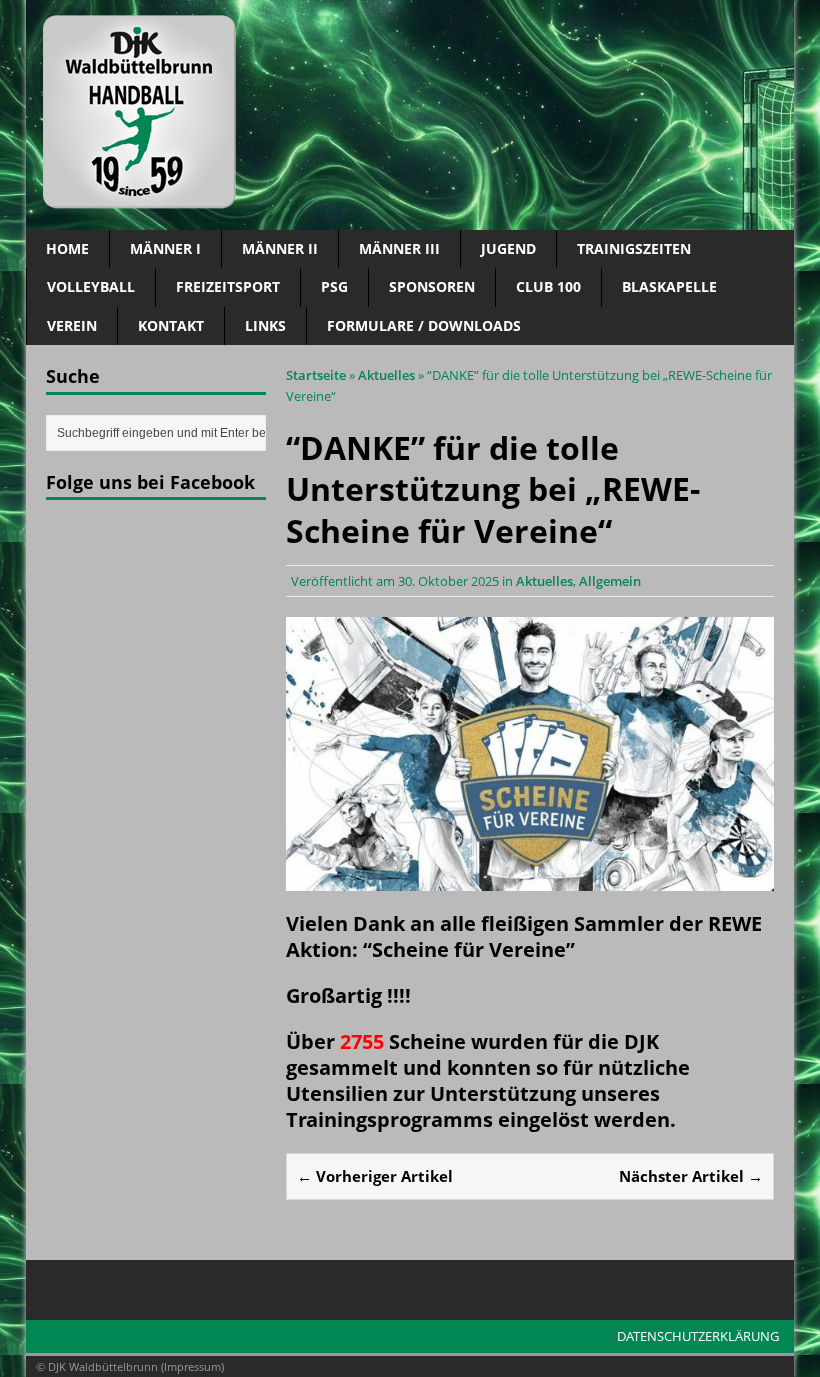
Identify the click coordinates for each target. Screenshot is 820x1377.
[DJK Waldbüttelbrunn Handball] (410, 115)
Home (67, 248)
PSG (334, 286)
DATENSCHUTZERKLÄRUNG (698, 1336)
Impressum (192, 1366)
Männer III (399, 248)
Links (265, 325)
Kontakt (171, 325)
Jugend (508, 248)
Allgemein (610, 581)
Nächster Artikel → (691, 1176)
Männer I (165, 248)
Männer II (280, 248)
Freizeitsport (228, 286)
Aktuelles (544, 581)
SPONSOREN (432, 286)
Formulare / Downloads (424, 325)
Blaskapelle (669, 286)
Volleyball (91, 286)
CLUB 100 (548, 286)
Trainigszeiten (634, 248)
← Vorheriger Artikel (375, 1176)
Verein (72, 325)
